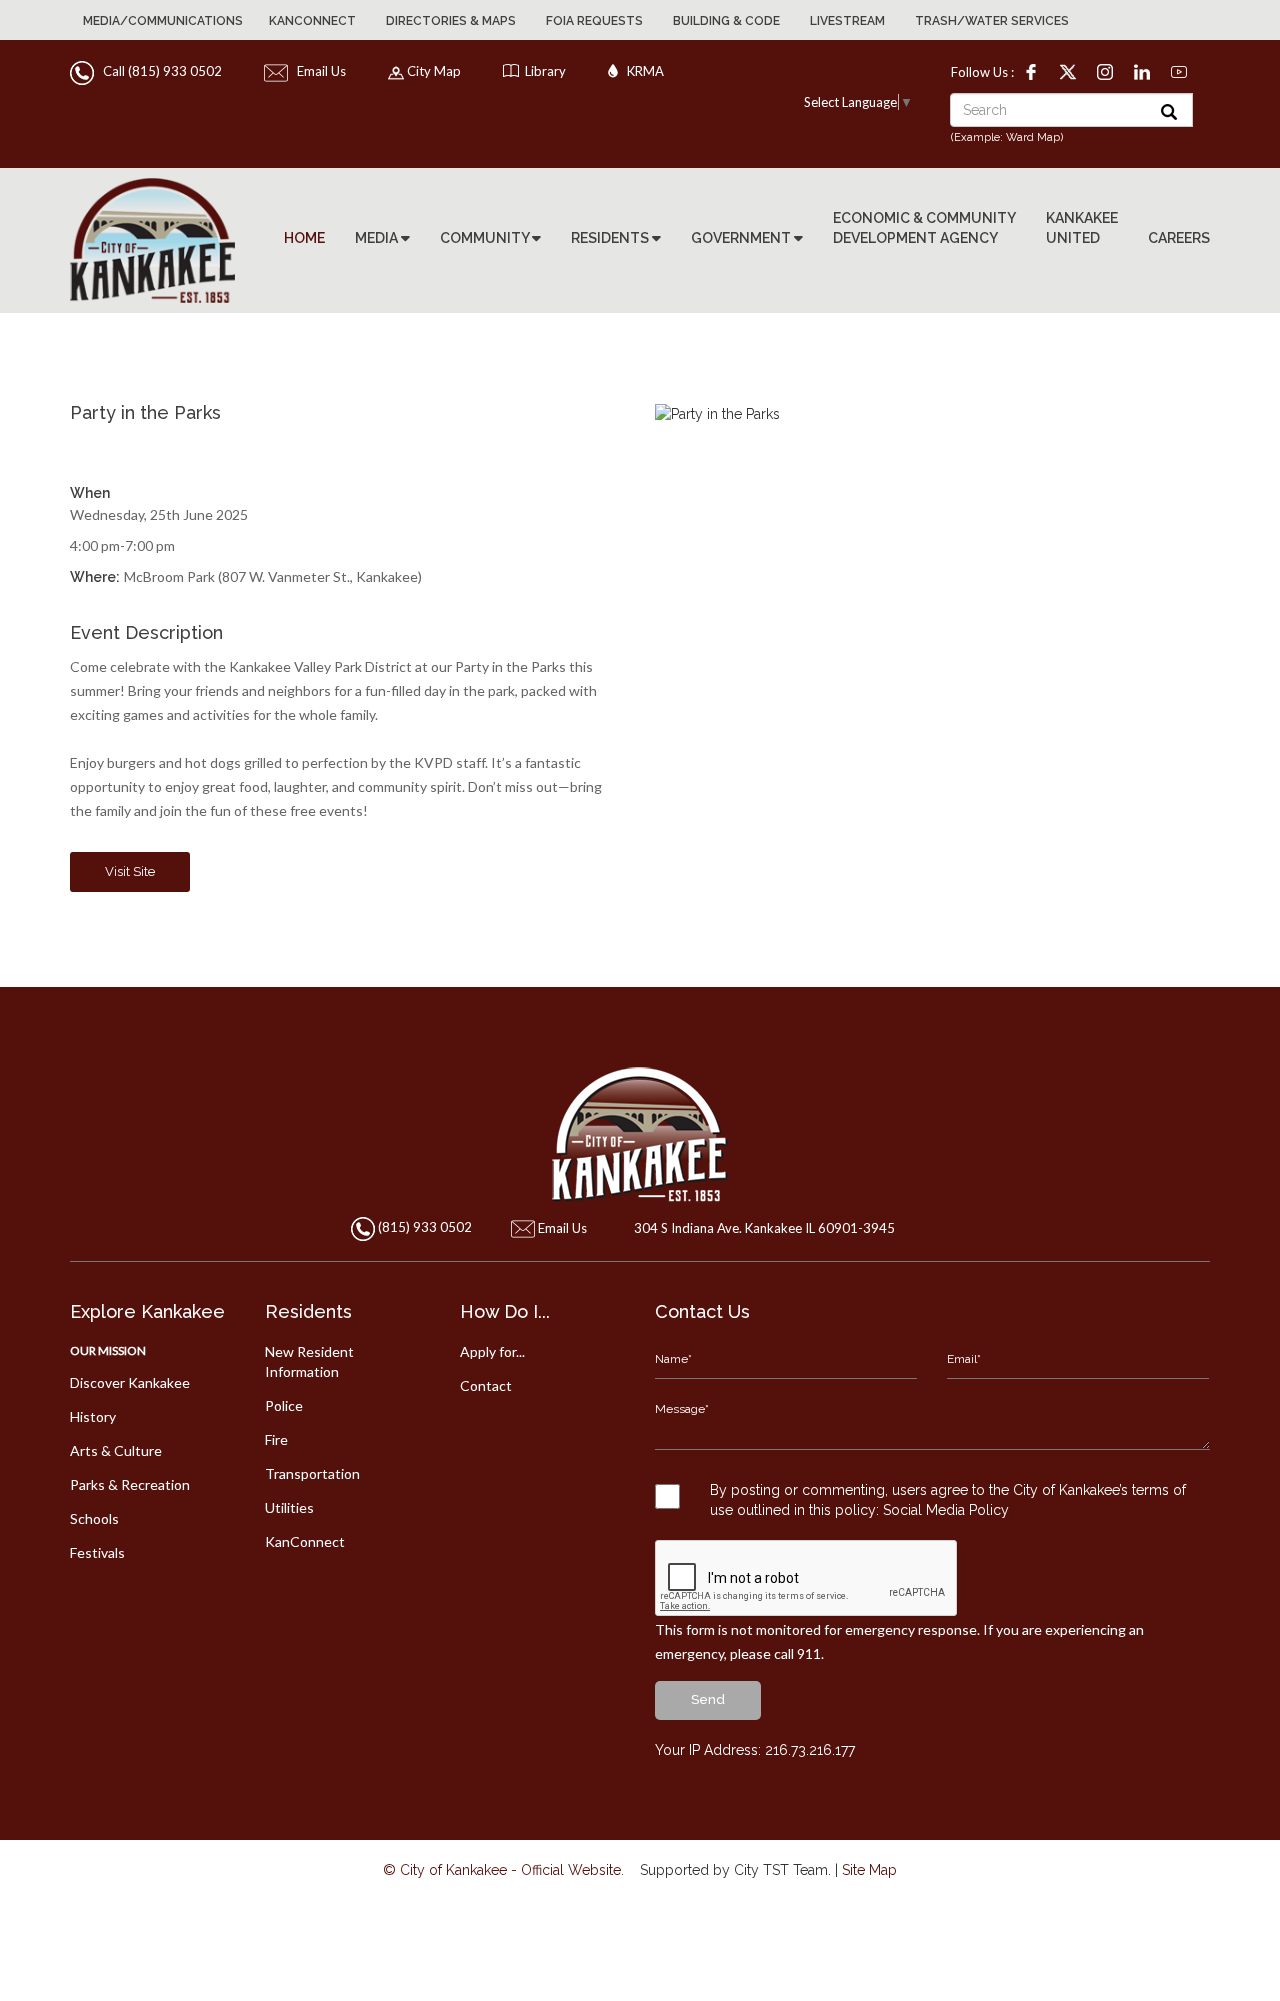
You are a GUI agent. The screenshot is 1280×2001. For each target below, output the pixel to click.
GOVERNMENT (742, 238)
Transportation (312, 1473)
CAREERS (1179, 238)
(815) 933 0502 (425, 1228)
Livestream (847, 21)
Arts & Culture (116, 1450)
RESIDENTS (611, 238)
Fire (276, 1439)
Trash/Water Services (992, 21)
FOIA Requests (594, 21)
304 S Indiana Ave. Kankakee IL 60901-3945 (764, 1228)
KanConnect (312, 21)
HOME (304, 238)
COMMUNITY (486, 238)
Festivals (97, 1552)
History (93, 1416)
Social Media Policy (946, 1510)
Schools (94, 1518)
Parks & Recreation (130, 1484)
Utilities (289, 1507)
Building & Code (726, 21)
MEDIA (378, 238)
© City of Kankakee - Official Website (502, 1870)
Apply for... (492, 1351)
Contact (486, 1385)
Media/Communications (163, 21)
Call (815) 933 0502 (159, 71)
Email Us (318, 71)
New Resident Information (309, 1361)
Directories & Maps (451, 21)
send (708, 1699)
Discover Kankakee (130, 1382)
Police (284, 1405)
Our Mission (108, 1350)
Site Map (869, 1870)
